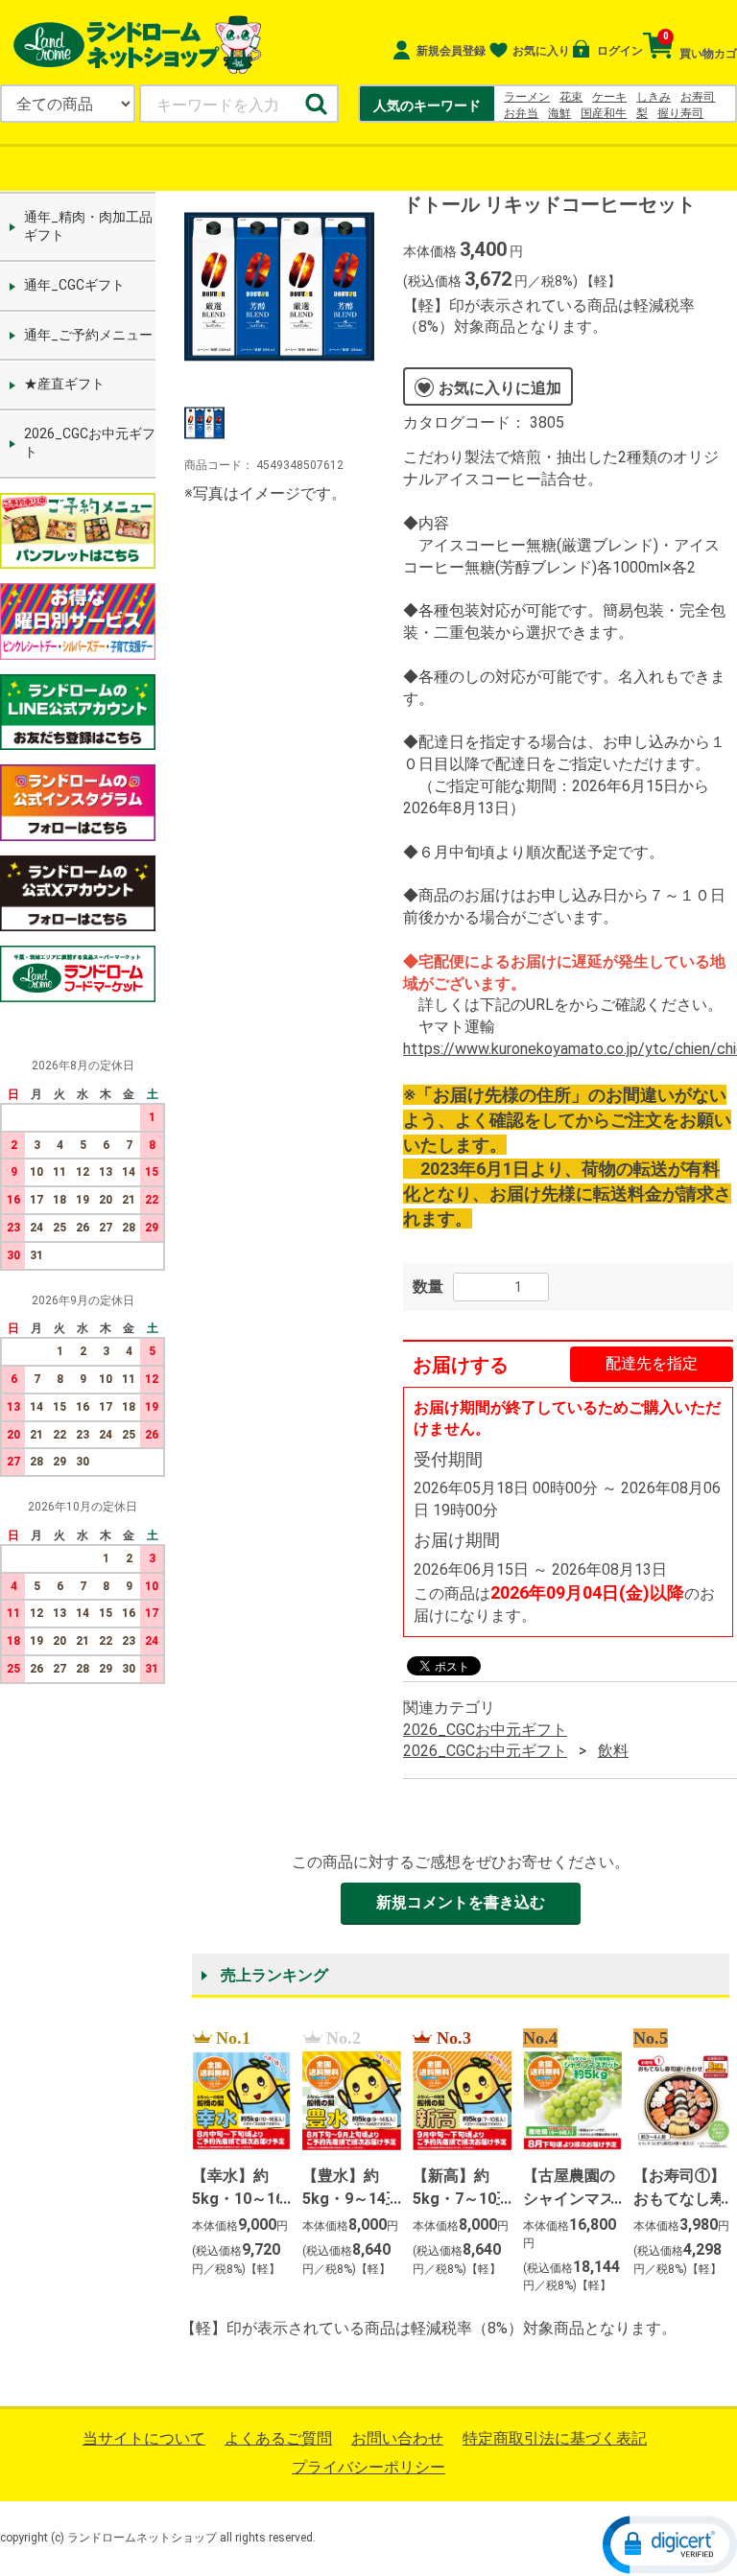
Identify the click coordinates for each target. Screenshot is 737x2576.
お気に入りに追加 (500, 387)
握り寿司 (680, 113)
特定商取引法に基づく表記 (555, 2438)
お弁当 (521, 113)
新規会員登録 (450, 51)
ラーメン (527, 97)
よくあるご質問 (278, 2438)
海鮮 (559, 113)
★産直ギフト (64, 384)
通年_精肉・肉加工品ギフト (88, 226)
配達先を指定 (652, 1363)
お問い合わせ (397, 2438)
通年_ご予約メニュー (88, 334)
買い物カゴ (700, 46)
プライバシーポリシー (368, 2467)
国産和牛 (604, 113)
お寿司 (698, 97)
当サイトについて (144, 2438)
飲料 (613, 1751)
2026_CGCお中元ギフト (90, 443)
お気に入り (541, 51)
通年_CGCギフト (74, 285)
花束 (571, 97)
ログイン (618, 51)
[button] (670, 2543)
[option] (279, 287)
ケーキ (609, 97)
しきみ (654, 97)
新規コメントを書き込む (461, 1902)
